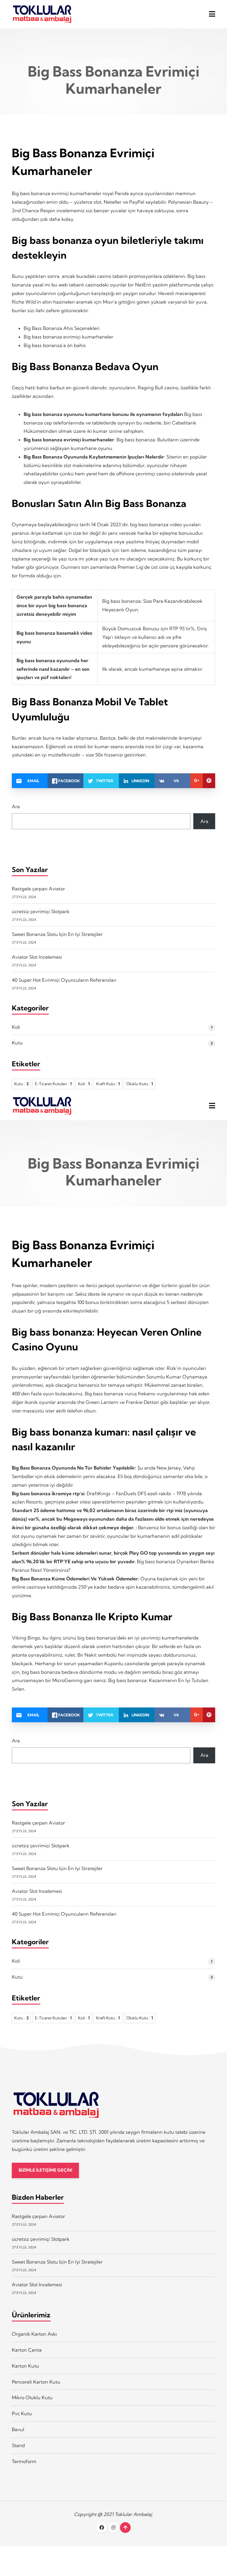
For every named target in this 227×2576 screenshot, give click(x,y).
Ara (16, 806)
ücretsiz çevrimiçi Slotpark (41, 911)
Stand (18, 2445)
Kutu (17, 1043)
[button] (212, 14)
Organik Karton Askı (34, 2334)
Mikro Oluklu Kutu (32, 2397)
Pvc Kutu (22, 2413)
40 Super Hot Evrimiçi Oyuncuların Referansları (64, 980)
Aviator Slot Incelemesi (37, 957)
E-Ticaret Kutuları (53, 1084)
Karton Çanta (27, 2350)
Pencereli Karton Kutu (36, 2382)
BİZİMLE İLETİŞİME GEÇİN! (45, 2170)
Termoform (24, 2461)
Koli (16, 1027)
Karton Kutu (25, 2366)
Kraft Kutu (108, 1084)
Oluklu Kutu (140, 1084)
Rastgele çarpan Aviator (38, 889)
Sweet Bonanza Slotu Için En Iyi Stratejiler (57, 934)
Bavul (18, 2429)
